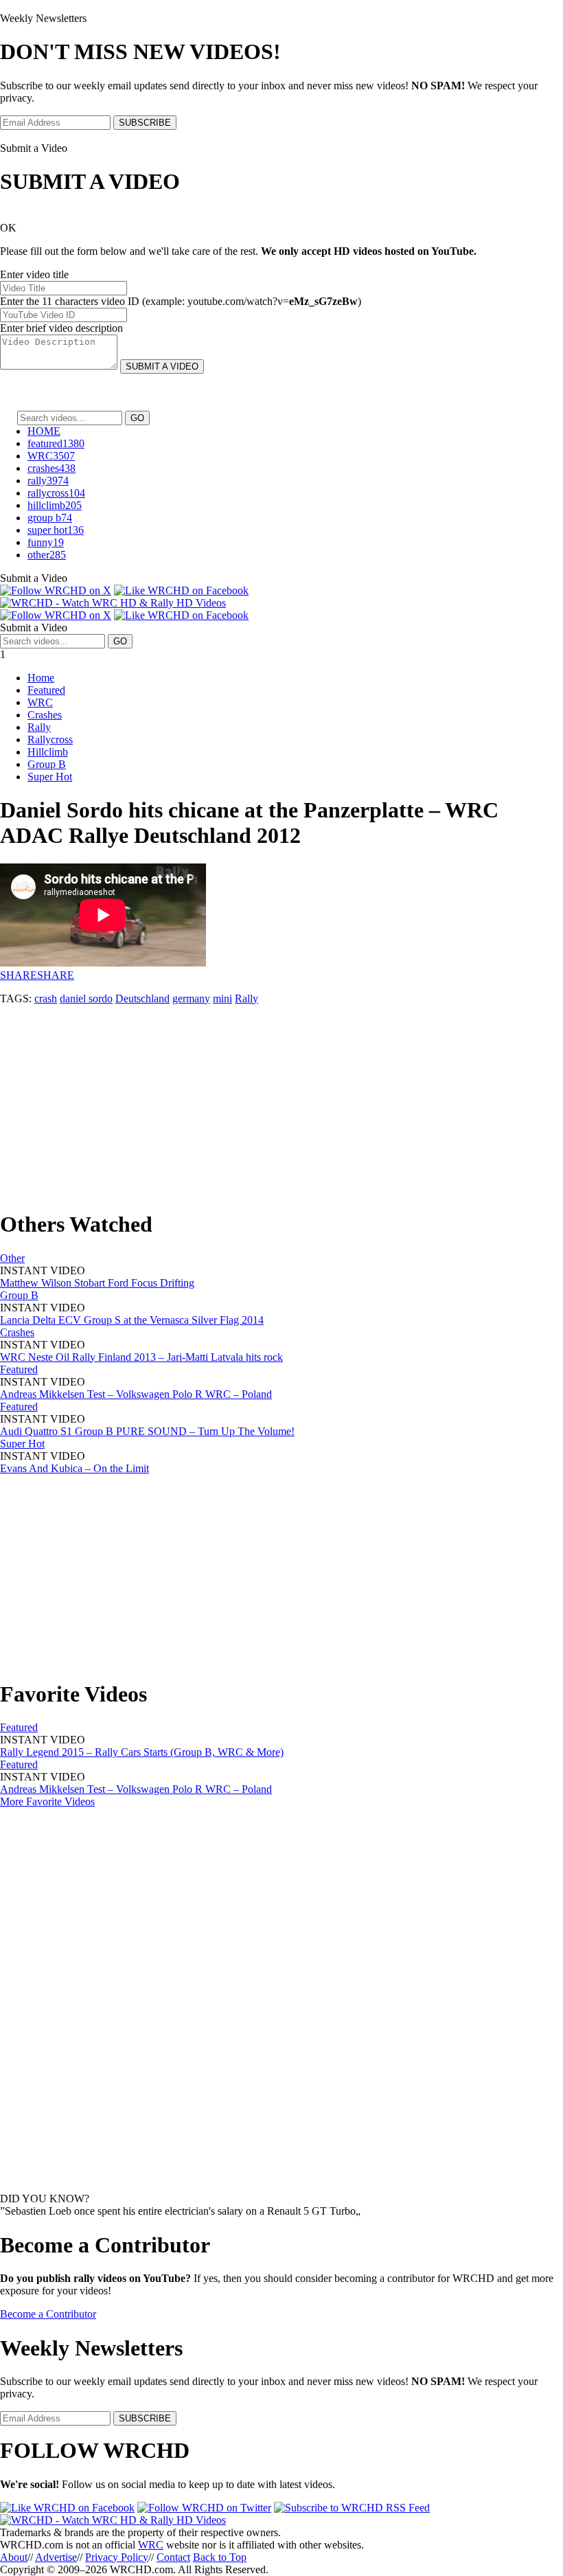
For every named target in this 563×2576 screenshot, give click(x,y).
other (47, 555)
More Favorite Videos (47, 1801)
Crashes (45, 715)
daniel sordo (86, 998)
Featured (46, 690)
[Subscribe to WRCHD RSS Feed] (352, 2508)
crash (46, 998)
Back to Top (220, 2557)
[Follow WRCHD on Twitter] (204, 2508)
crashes (51, 468)
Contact (173, 2557)
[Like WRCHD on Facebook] (181, 590)
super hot (56, 530)
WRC (51, 456)
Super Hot (50, 777)
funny (46, 542)
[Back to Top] (113, 2520)
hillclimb (55, 505)
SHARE (19, 975)
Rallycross (50, 739)
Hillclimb (48, 752)
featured (56, 443)
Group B (47, 764)
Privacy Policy (117, 2557)
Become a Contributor (48, 2314)
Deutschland (142, 998)
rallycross (56, 493)
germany (191, 998)
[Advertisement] (281, 1101)
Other (12, 1258)
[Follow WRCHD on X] (56, 590)
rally (48, 481)
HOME (44, 431)
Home (41, 678)
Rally (39, 727)
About (14, 2557)
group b (50, 518)
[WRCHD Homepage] (113, 603)
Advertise (56, 2557)
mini (222, 998)
